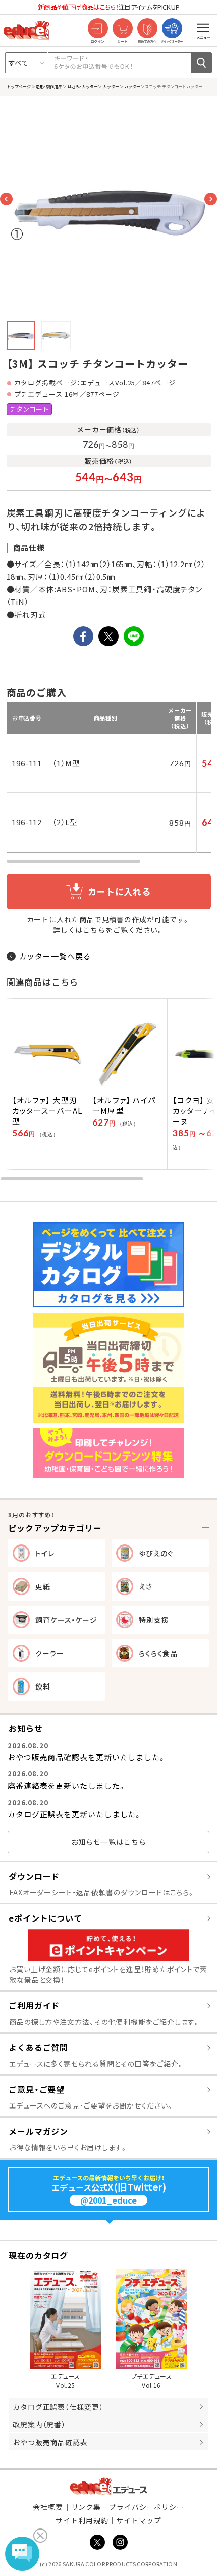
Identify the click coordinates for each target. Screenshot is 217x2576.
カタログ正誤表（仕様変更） (58, 2407)
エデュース (109, 2486)
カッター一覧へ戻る (55, 956)
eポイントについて (45, 1918)
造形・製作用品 (49, 86)
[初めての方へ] (147, 29)
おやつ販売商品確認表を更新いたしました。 (87, 1757)
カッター (111, 86)
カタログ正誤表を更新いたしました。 (75, 1814)
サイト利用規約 (82, 2520)
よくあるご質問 (38, 2047)
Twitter (97, 2542)
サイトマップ (139, 2520)
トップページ (19, 86)
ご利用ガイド (34, 2005)
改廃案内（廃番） (39, 2424)
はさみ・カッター (82, 86)
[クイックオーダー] (172, 29)
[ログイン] (98, 29)
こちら (94, 930)
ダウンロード (34, 1876)
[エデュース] (26, 30)
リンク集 (86, 2507)
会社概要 (48, 2507)
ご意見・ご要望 (37, 2089)
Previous (6, 199)
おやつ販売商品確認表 (50, 2442)
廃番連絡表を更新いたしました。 (67, 1785)
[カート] (122, 29)
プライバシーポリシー (147, 2507)
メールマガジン (38, 2131)
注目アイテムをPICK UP (108, 7)
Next (211, 199)
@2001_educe (108, 2200)
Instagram (120, 2542)
